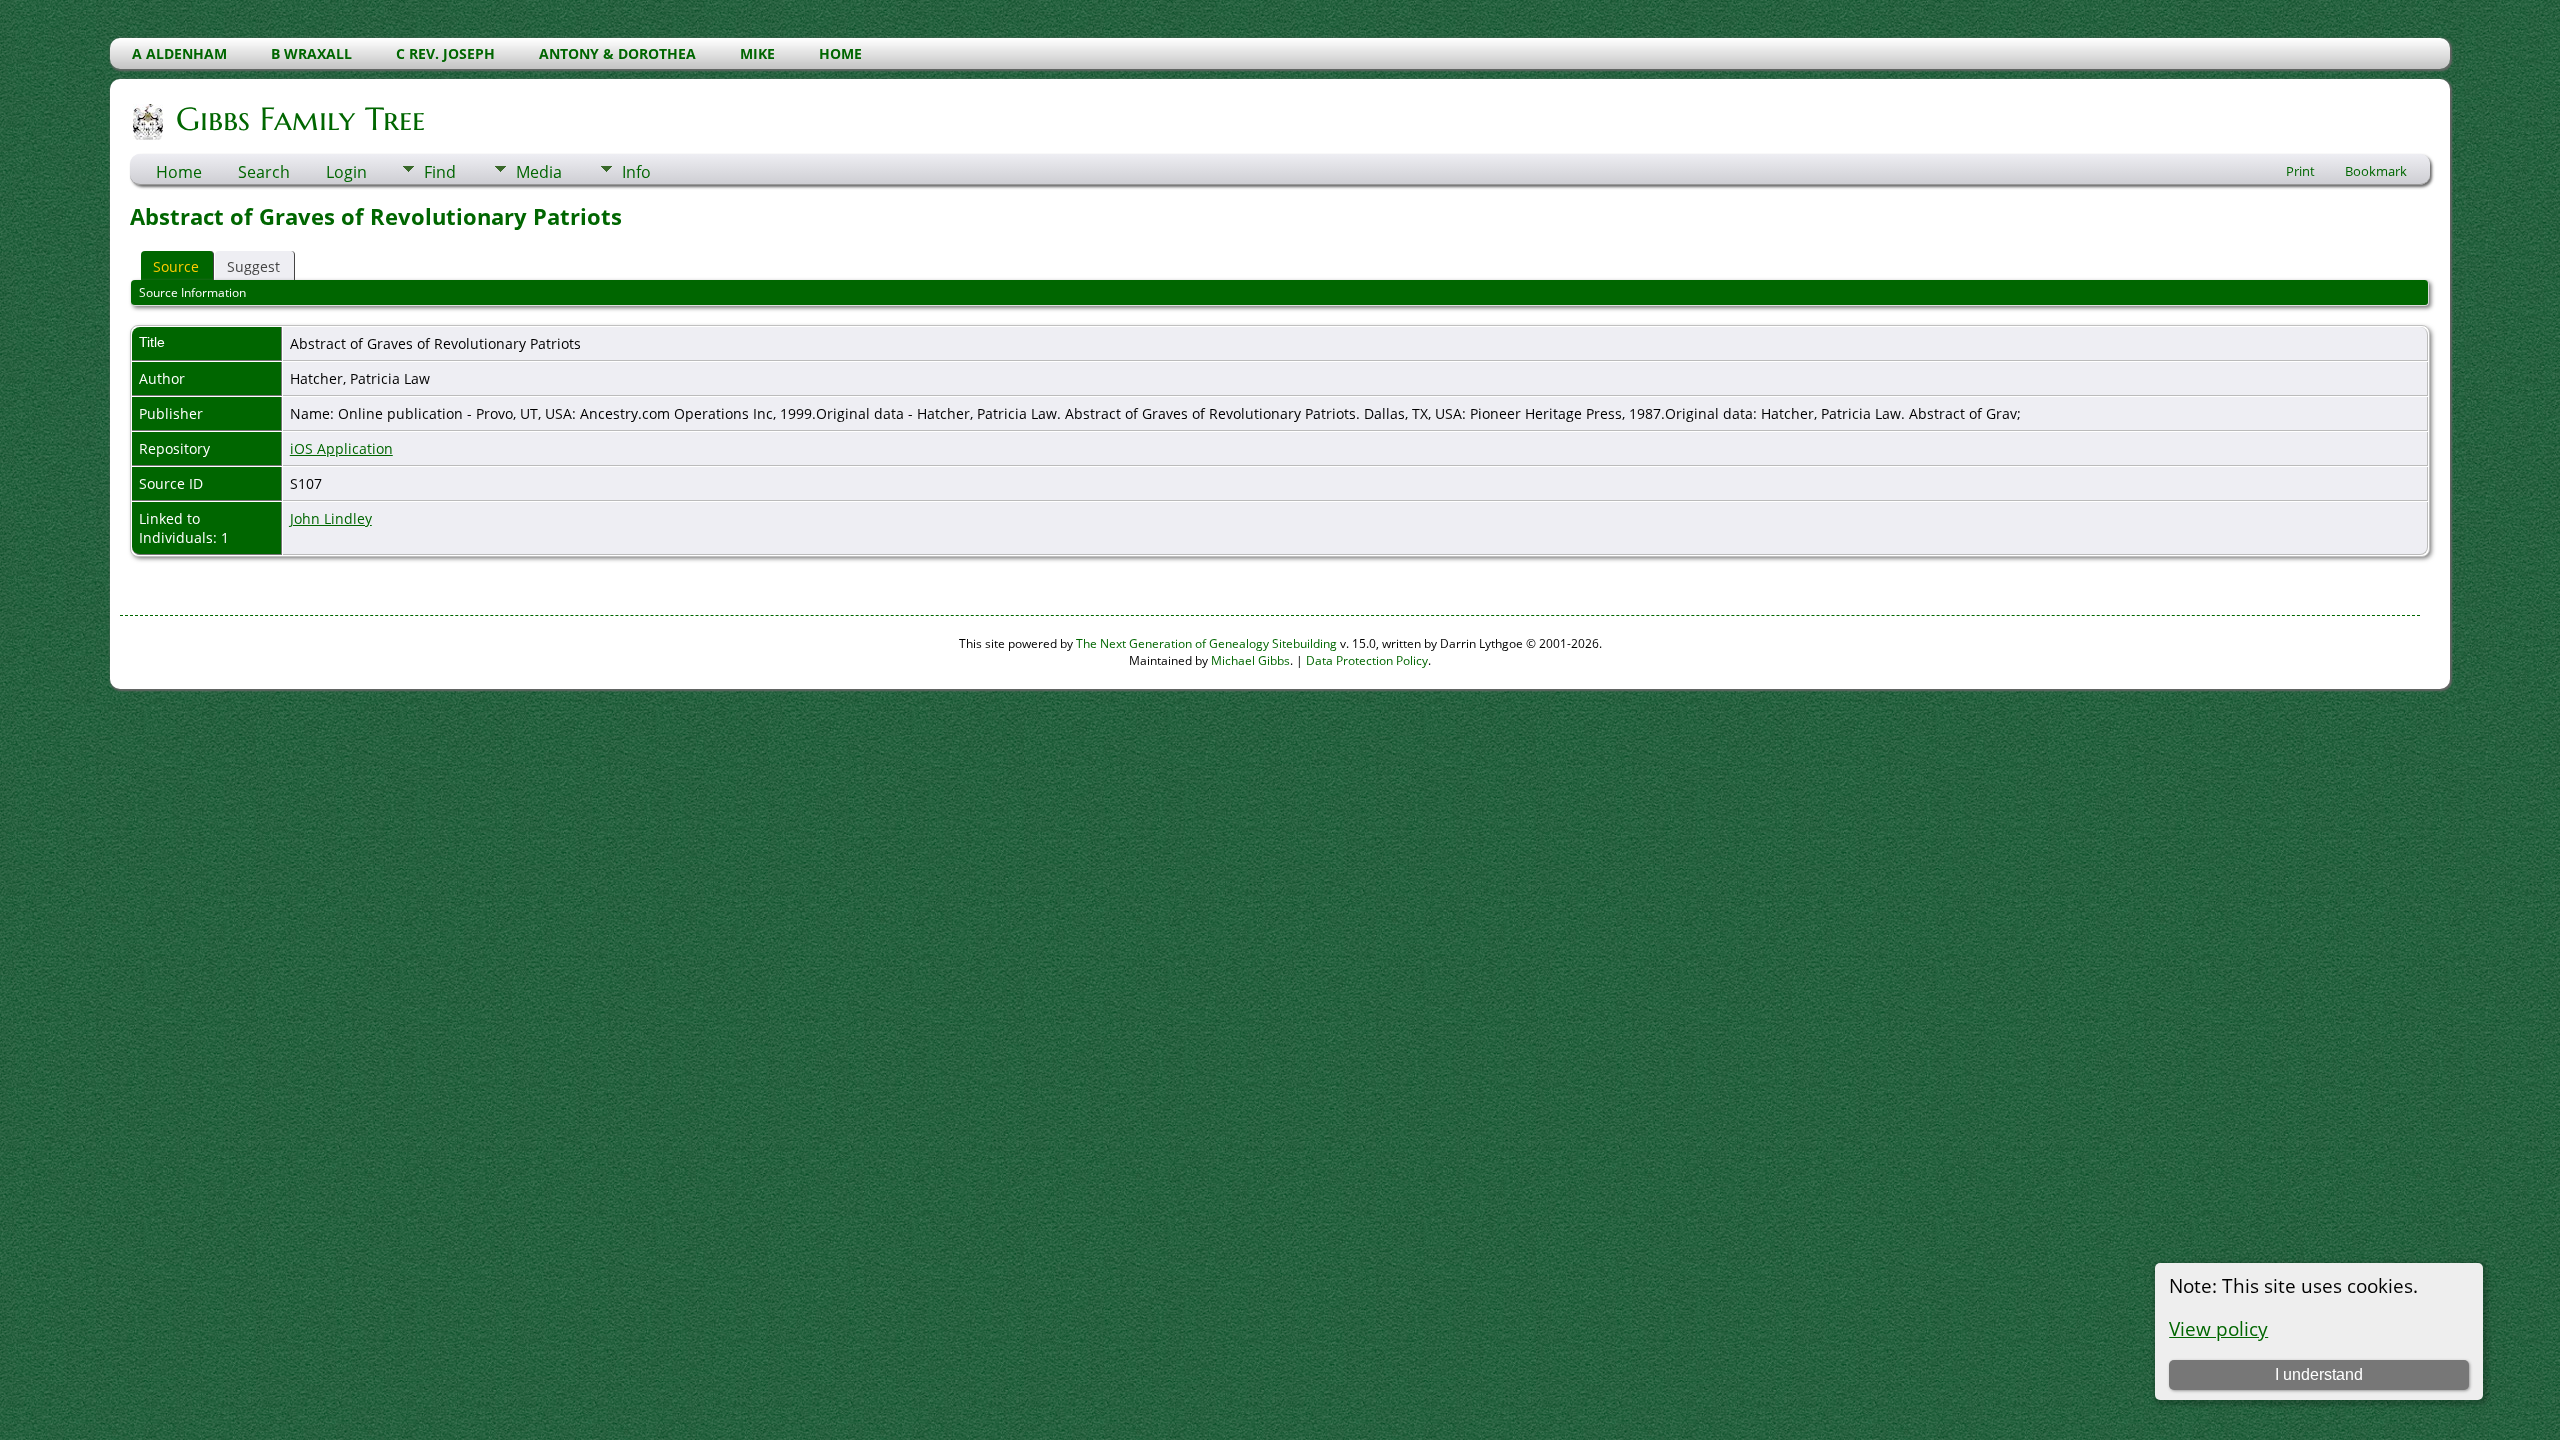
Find (440, 172)
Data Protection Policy (1367, 660)
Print (2300, 171)
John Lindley (331, 518)
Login (346, 172)
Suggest (253, 266)
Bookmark (2376, 171)
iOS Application (341, 448)
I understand (2319, 1374)
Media (539, 172)
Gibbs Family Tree (300, 119)
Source (176, 266)
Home (179, 172)
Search (264, 172)
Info (636, 172)
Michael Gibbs (1250, 660)
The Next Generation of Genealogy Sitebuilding (1206, 643)
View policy (2218, 1328)
